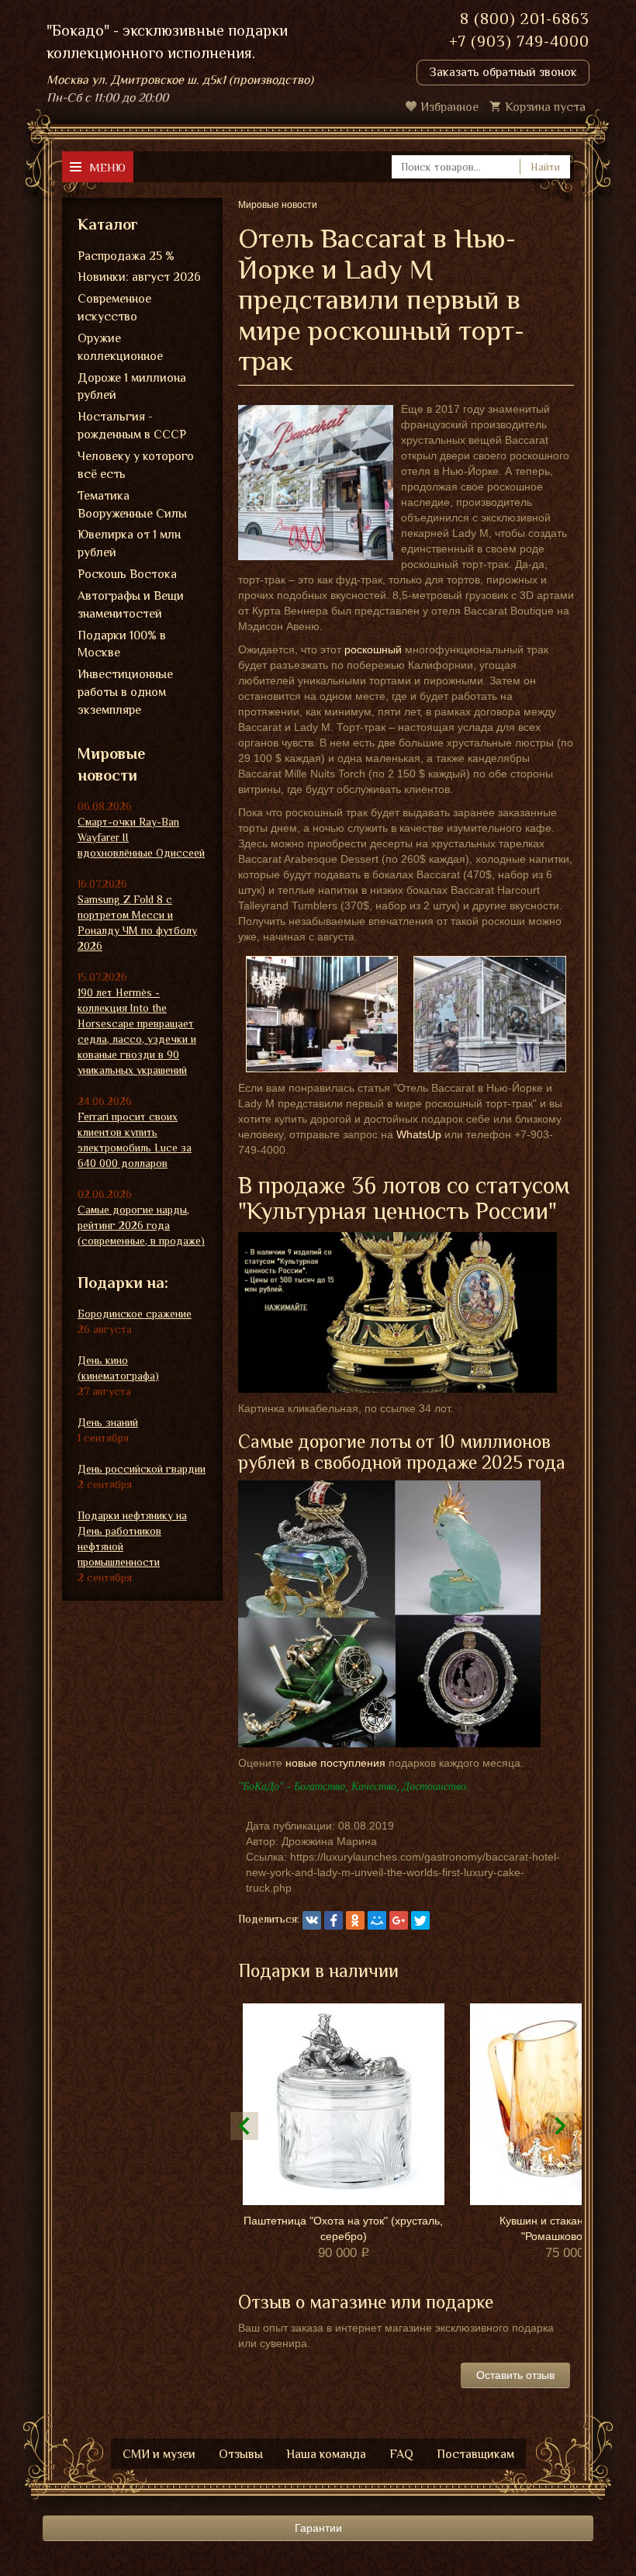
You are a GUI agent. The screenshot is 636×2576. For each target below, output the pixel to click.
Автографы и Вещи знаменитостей (131, 605)
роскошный (373, 649)
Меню (107, 167)
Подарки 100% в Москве (122, 644)
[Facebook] (334, 1920)
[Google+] (399, 1920)
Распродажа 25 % (126, 256)
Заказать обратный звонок (503, 72)
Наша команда (326, 2454)
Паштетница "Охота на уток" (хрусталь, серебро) (343, 2228)
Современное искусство (114, 308)
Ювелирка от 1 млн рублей (129, 544)
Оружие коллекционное (120, 347)
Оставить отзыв (515, 2375)
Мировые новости (111, 765)
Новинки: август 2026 (139, 277)
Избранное (449, 107)
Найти (545, 167)
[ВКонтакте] (312, 1920)
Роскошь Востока (127, 574)
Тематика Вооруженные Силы (132, 505)
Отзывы (241, 2454)
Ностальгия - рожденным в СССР (132, 426)
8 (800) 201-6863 (525, 19)
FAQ (401, 2454)
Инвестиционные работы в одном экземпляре (125, 692)
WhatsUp (419, 1134)
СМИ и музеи (159, 2454)
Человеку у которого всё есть (136, 465)
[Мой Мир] (377, 1920)
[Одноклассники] (355, 1920)
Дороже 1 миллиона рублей (132, 387)
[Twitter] (420, 1920)
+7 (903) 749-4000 (519, 41)
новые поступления (335, 1763)
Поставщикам (475, 2454)
